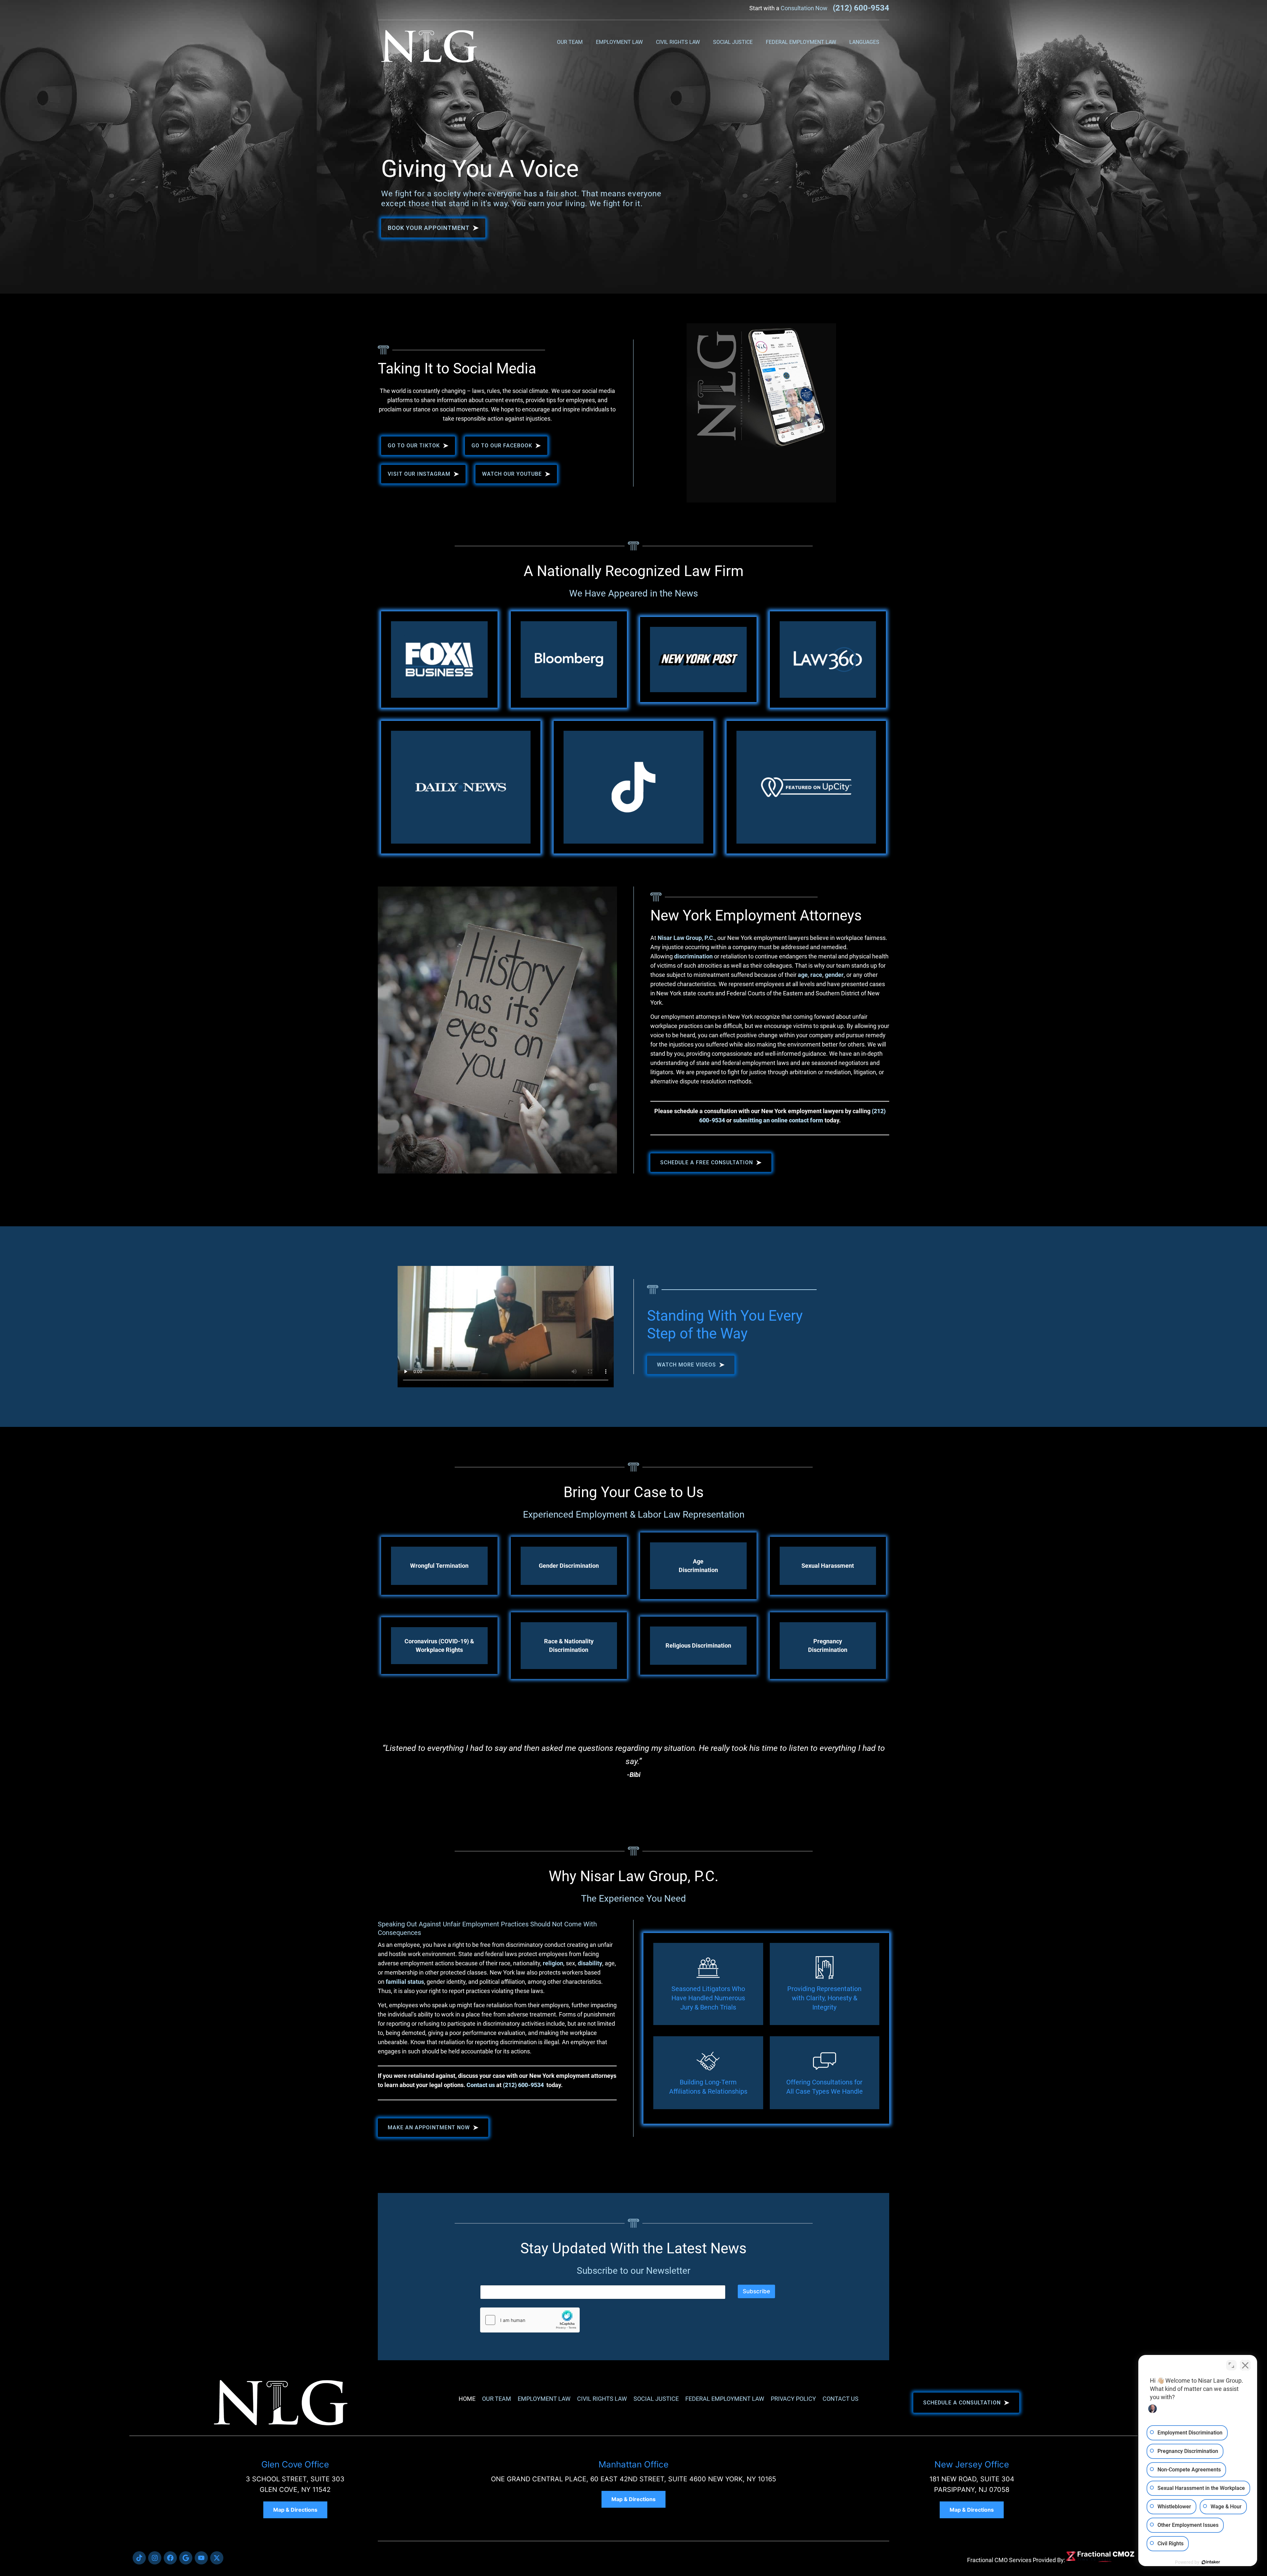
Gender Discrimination (569, 1566)
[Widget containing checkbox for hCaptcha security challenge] (530, 2320)
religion (553, 1963)
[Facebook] (170, 2558)
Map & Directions (295, 2510)
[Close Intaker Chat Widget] (1245, 2365)
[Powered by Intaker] (1211, 2562)
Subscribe (756, 2291)
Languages (864, 42)
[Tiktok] (139, 2558)
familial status (405, 1982)
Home (467, 2399)
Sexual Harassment (828, 1566)
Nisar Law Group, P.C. (686, 938)
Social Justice (733, 42)
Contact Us (841, 2399)
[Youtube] (201, 2558)
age (803, 975)
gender (834, 975)
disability (590, 1963)
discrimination (693, 956)
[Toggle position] (1231, 2365)
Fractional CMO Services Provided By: (1016, 2560)
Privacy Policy (793, 2399)
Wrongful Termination (439, 1566)
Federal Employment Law (801, 42)
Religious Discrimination (698, 1645)
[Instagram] (155, 2558)
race (816, 975)
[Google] (186, 2558)
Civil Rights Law (678, 42)
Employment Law (619, 42)
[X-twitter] (217, 2558)
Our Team (570, 42)
